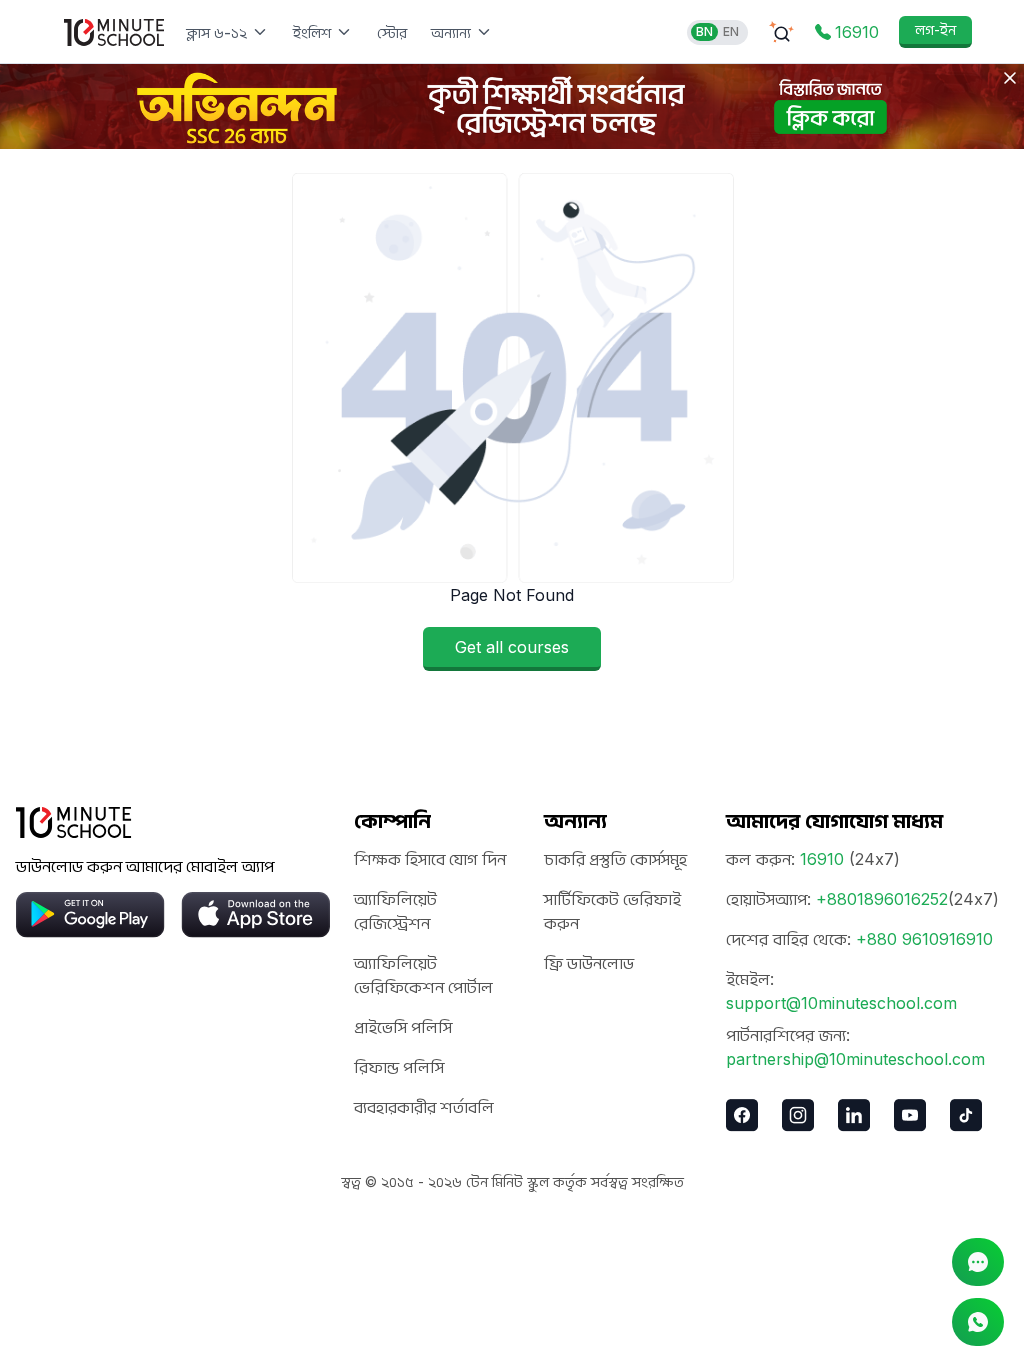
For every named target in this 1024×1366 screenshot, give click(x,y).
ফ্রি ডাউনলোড (589, 963)
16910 (822, 859)
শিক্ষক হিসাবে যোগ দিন (430, 859)
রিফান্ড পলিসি (399, 1067)
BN (704, 31)
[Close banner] (1010, 78)
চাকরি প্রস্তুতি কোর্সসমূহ (615, 859)
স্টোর (392, 32)
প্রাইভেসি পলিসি (403, 1027)
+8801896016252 (882, 899)
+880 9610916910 (924, 939)
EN (731, 31)
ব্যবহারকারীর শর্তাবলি (424, 1107)
